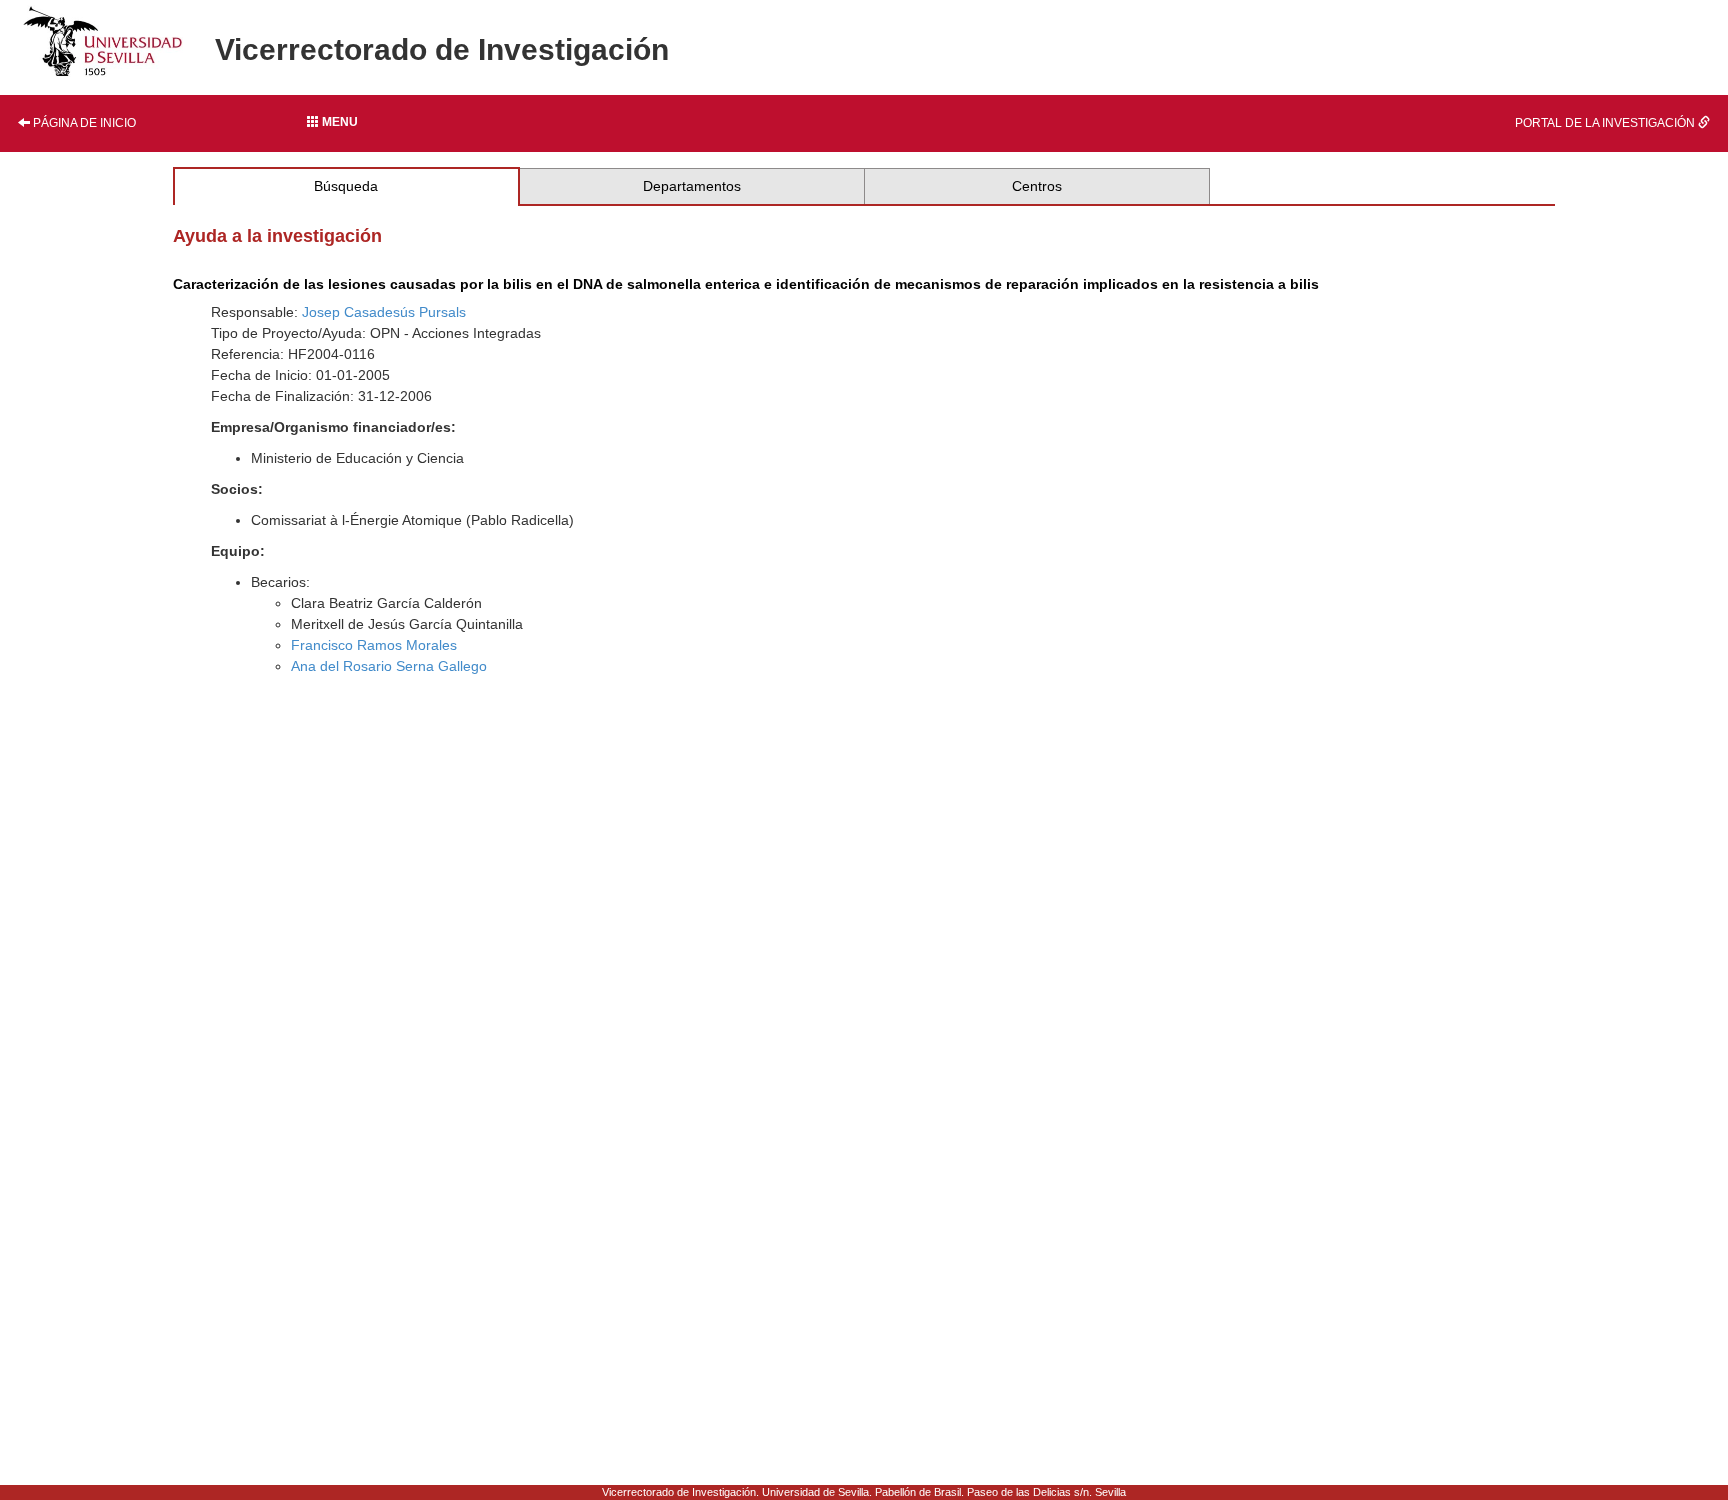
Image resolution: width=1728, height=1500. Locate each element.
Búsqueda (346, 186)
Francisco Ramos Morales (374, 645)
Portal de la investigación (1606, 123)
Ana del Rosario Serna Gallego (389, 666)
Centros (1037, 186)
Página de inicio (83, 123)
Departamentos (692, 186)
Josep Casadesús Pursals (384, 312)
